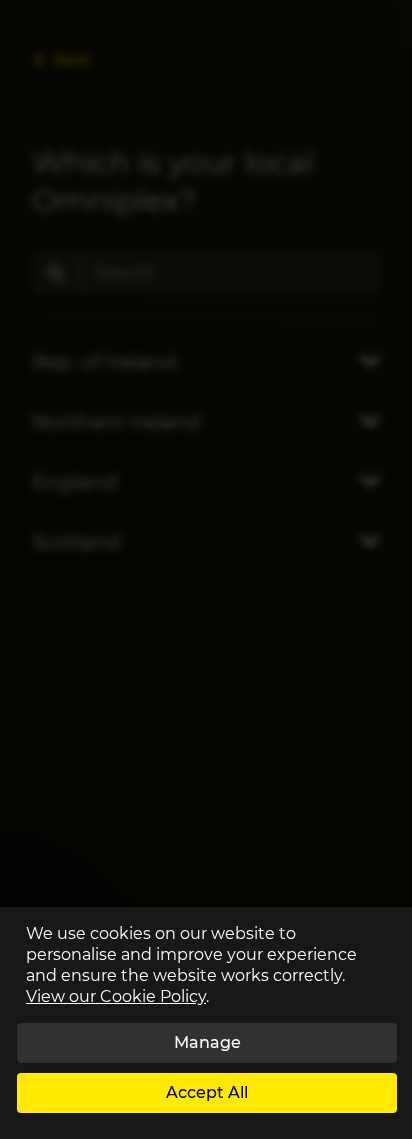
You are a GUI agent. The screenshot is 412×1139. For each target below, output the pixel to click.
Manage (207, 1042)
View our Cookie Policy (116, 996)
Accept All (207, 1092)
